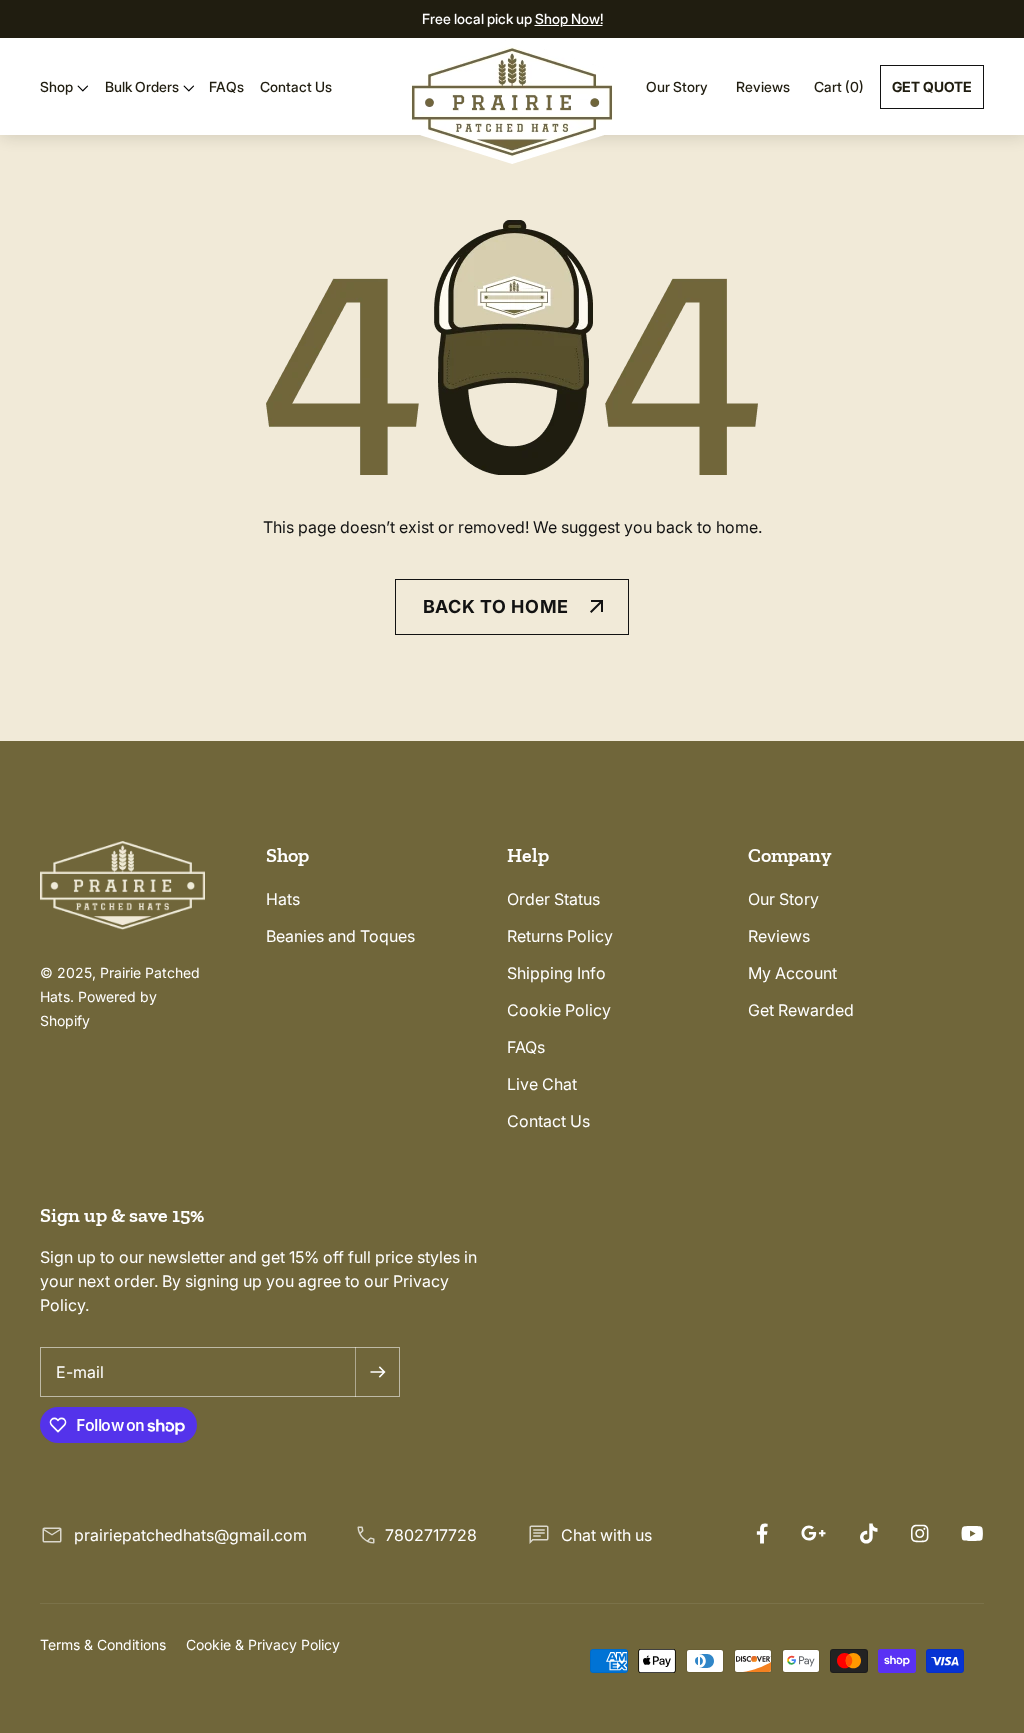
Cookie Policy (559, 1010)
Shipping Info (556, 973)
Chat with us (606, 1535)
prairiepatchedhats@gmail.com (190, 1535)
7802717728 (431, 1535)
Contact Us (548, 1121)
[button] (64, 87)
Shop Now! (569, 18)
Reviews (763, 86)
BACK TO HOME (496, 606)
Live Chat (542, 1084)
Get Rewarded (801, 1010)
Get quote (932, 86)
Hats (283, 899)
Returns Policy (560, 936)
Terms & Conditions (103, 1644)
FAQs (526, 1047)
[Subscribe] (377, 1372)
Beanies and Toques (340, 936)
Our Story (677, 86)
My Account (792, 973)
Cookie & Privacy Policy (263, 1644)
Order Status (553, 899)
